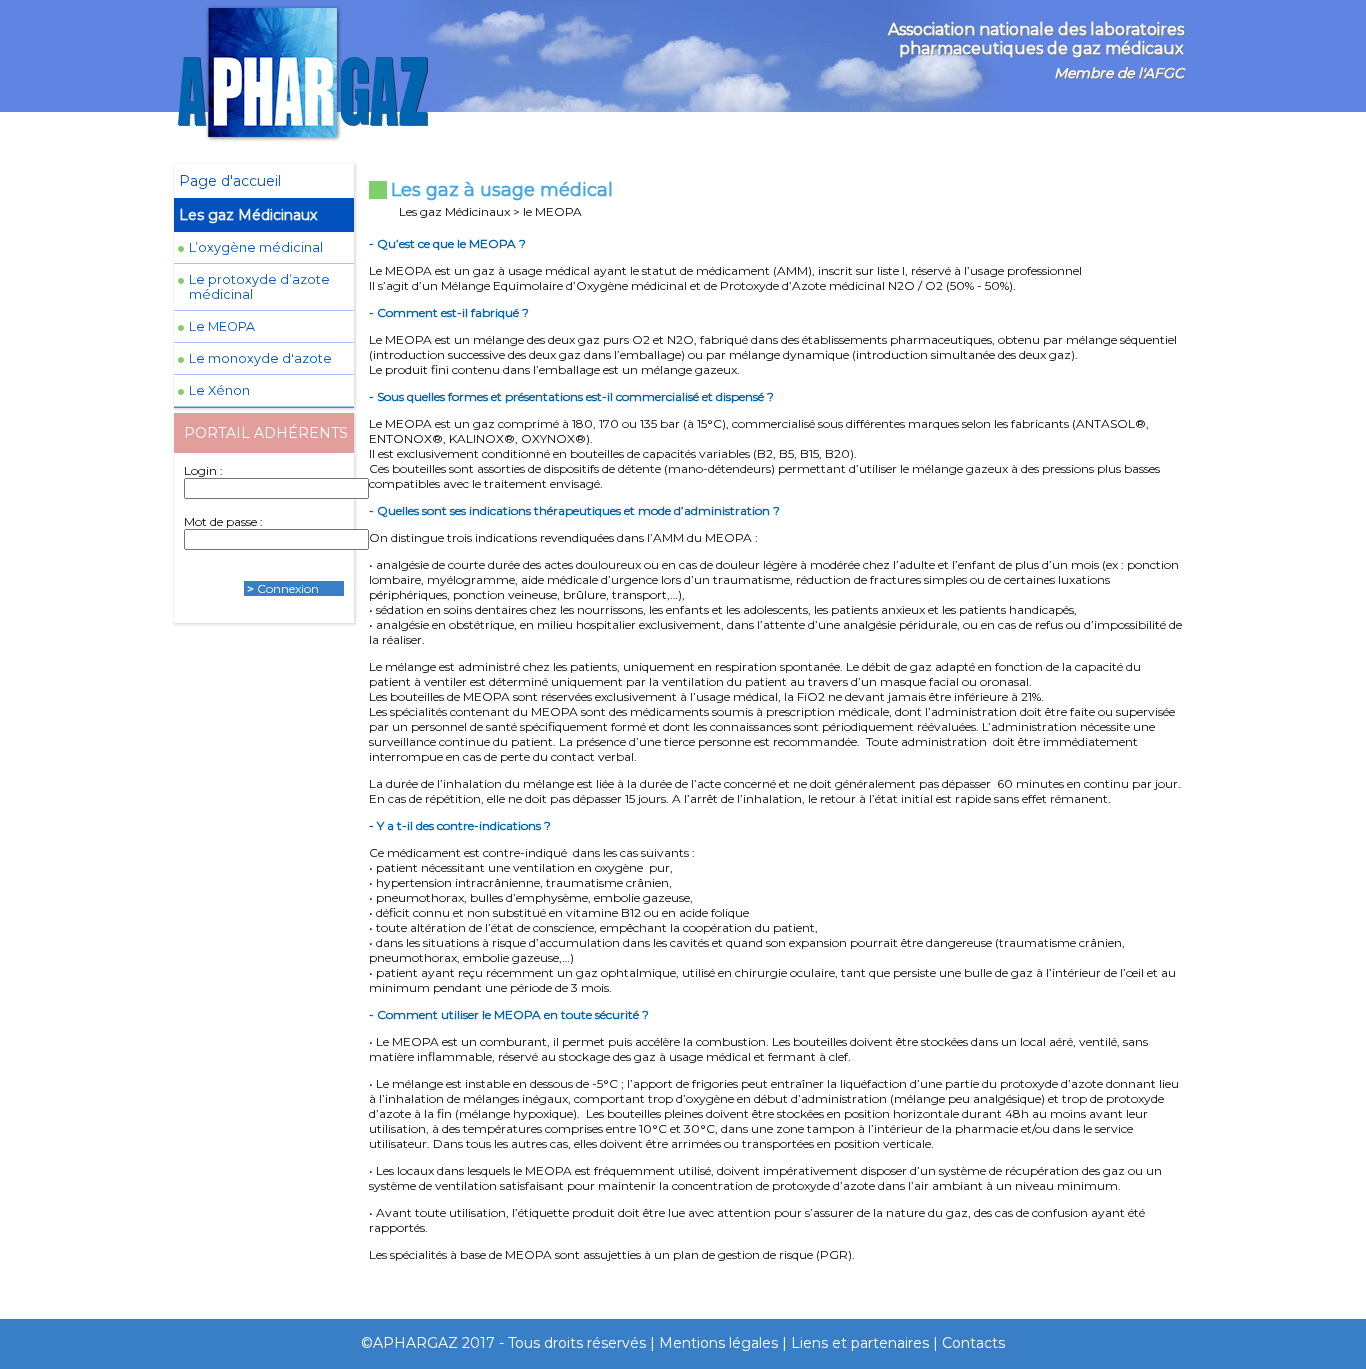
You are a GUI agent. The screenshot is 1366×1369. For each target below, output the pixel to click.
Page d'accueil (230, 181)
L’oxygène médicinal (256, 247)
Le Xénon (219, 390)
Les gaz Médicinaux (248, 215)
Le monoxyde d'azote (260, 358)
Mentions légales (718, 1343)
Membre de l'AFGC (1119, 73)
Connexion (288, 588)
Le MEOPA (222, 326)
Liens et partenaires (860, 1343)
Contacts (973, 1343)
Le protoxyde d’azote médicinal (259, 287)
